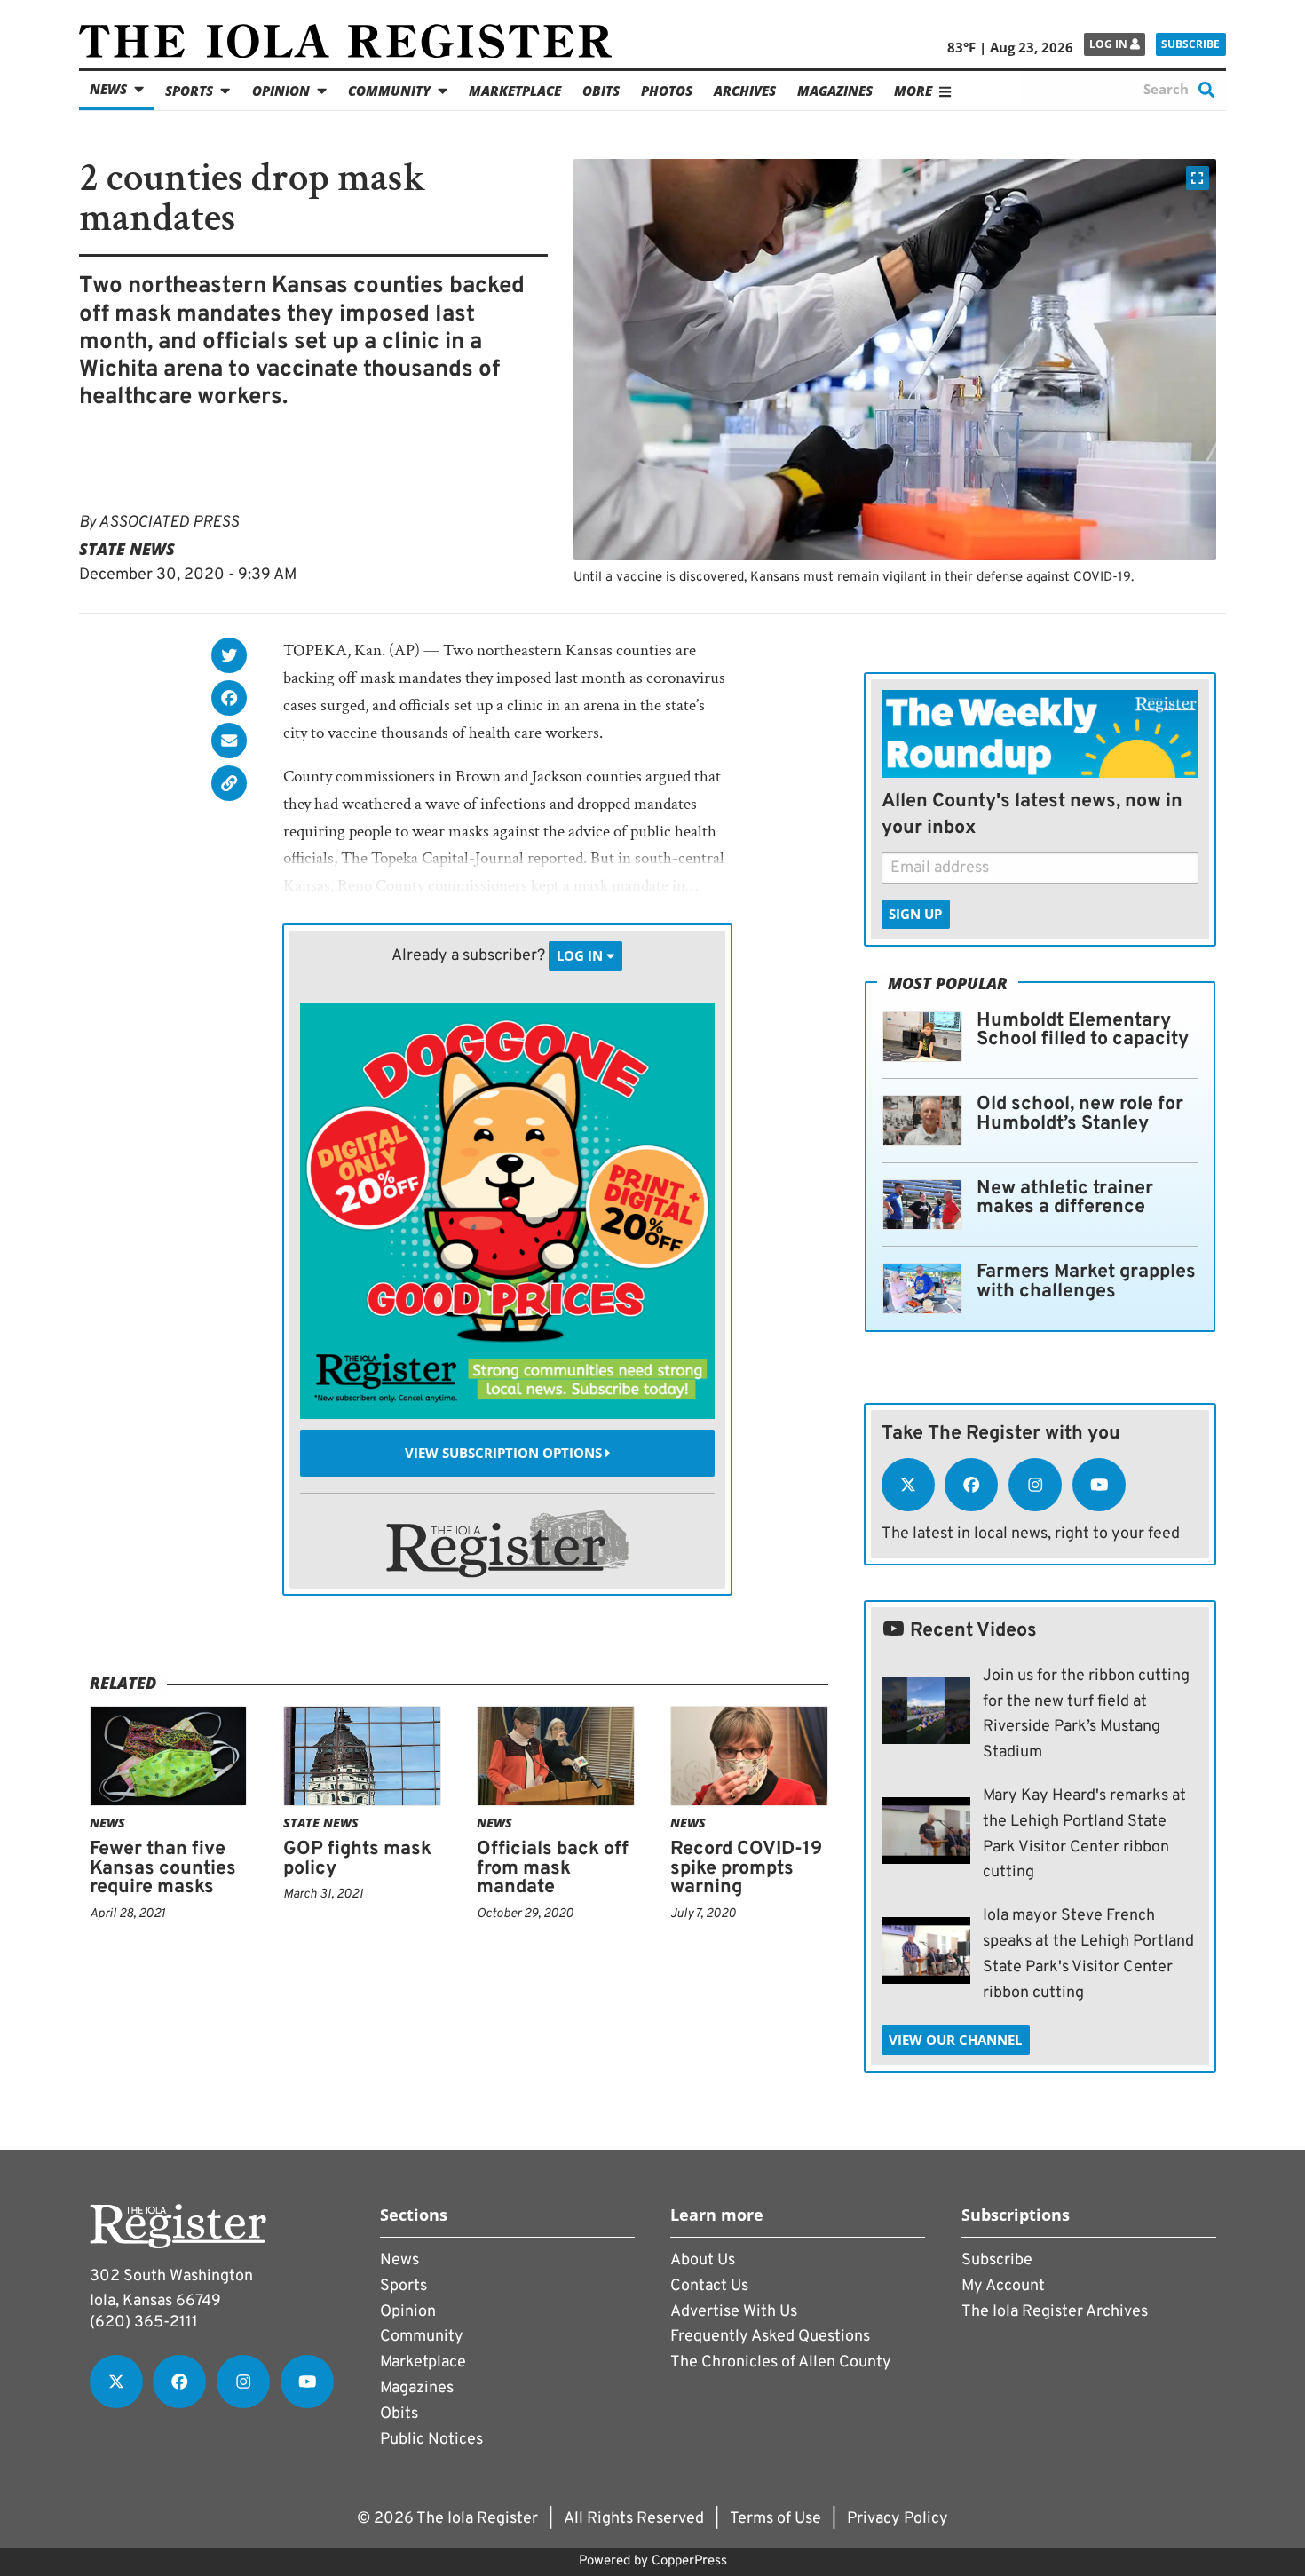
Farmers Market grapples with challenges (1086, 1282)
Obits (601, 91)
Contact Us (709, 2286)
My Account (1003, 2286)
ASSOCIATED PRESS (169, 523)
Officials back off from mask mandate (553, 1868)
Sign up (915, 914)
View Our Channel (955, 2040)
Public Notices (431, 2440)
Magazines (835, 91)
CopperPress (689, 2561)
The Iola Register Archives (1055, 2312)
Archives (745, 91)
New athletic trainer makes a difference (1065, 1198)
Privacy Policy (898, 2519)
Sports (189, 91)
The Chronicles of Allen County (781, 2362)
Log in (1110, 44)
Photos (667, 91)
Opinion (281, 91)
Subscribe (1190, 44)
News (108, 89)
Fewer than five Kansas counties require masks (163, 1868)
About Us (703, 2260)
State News (127, 549)
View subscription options (505, 1453)
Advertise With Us (734, 2312)
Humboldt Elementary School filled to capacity (1083, 1030)
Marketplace (515, 91)
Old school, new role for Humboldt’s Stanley (1080, 1114)
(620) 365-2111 (144, 2322)
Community (389, 91)
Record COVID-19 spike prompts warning (746, 1868)
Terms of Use (775, 2519)
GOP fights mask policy (357, 1859)
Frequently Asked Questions (770, 2337)
